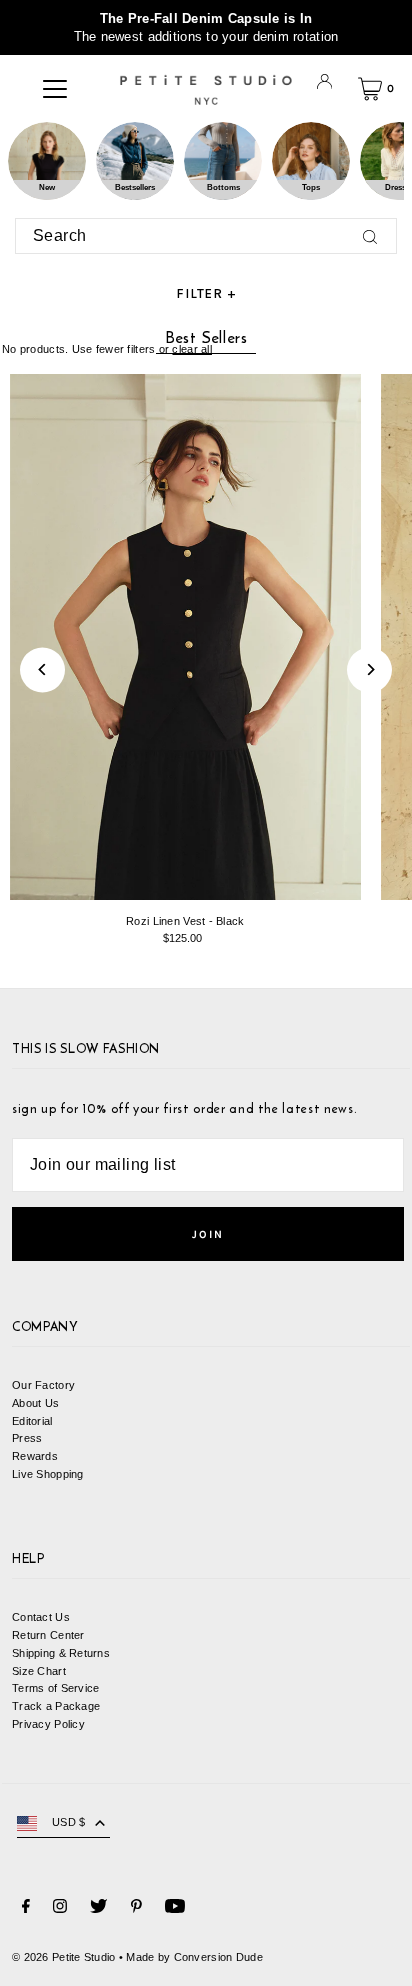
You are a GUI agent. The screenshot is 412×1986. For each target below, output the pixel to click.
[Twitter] (98, 1909)
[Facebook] (26, 1909)
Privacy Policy (48, 1724)
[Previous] (42, 669)
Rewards (35, 1456)
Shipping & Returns (61, 1653)
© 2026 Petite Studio (64, 1957)
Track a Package (56, 1706)
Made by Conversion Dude (194, 1957)
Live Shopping (48, 1474)
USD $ (68, 1822)
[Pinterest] (136, 1909)
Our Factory (43, 1385)
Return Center (48, 1635)
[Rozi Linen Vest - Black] (185, 637)
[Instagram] (60, 1909)
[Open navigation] (55, 89)
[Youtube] (175, 1909)
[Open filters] (206, 294)
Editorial (32, 1421)
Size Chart (39, 1671)
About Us (35, 1403)
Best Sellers (206, 337)
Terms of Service (55, 1688)
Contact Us (41, 1617)
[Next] (369, 669)
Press (27, 1438)
